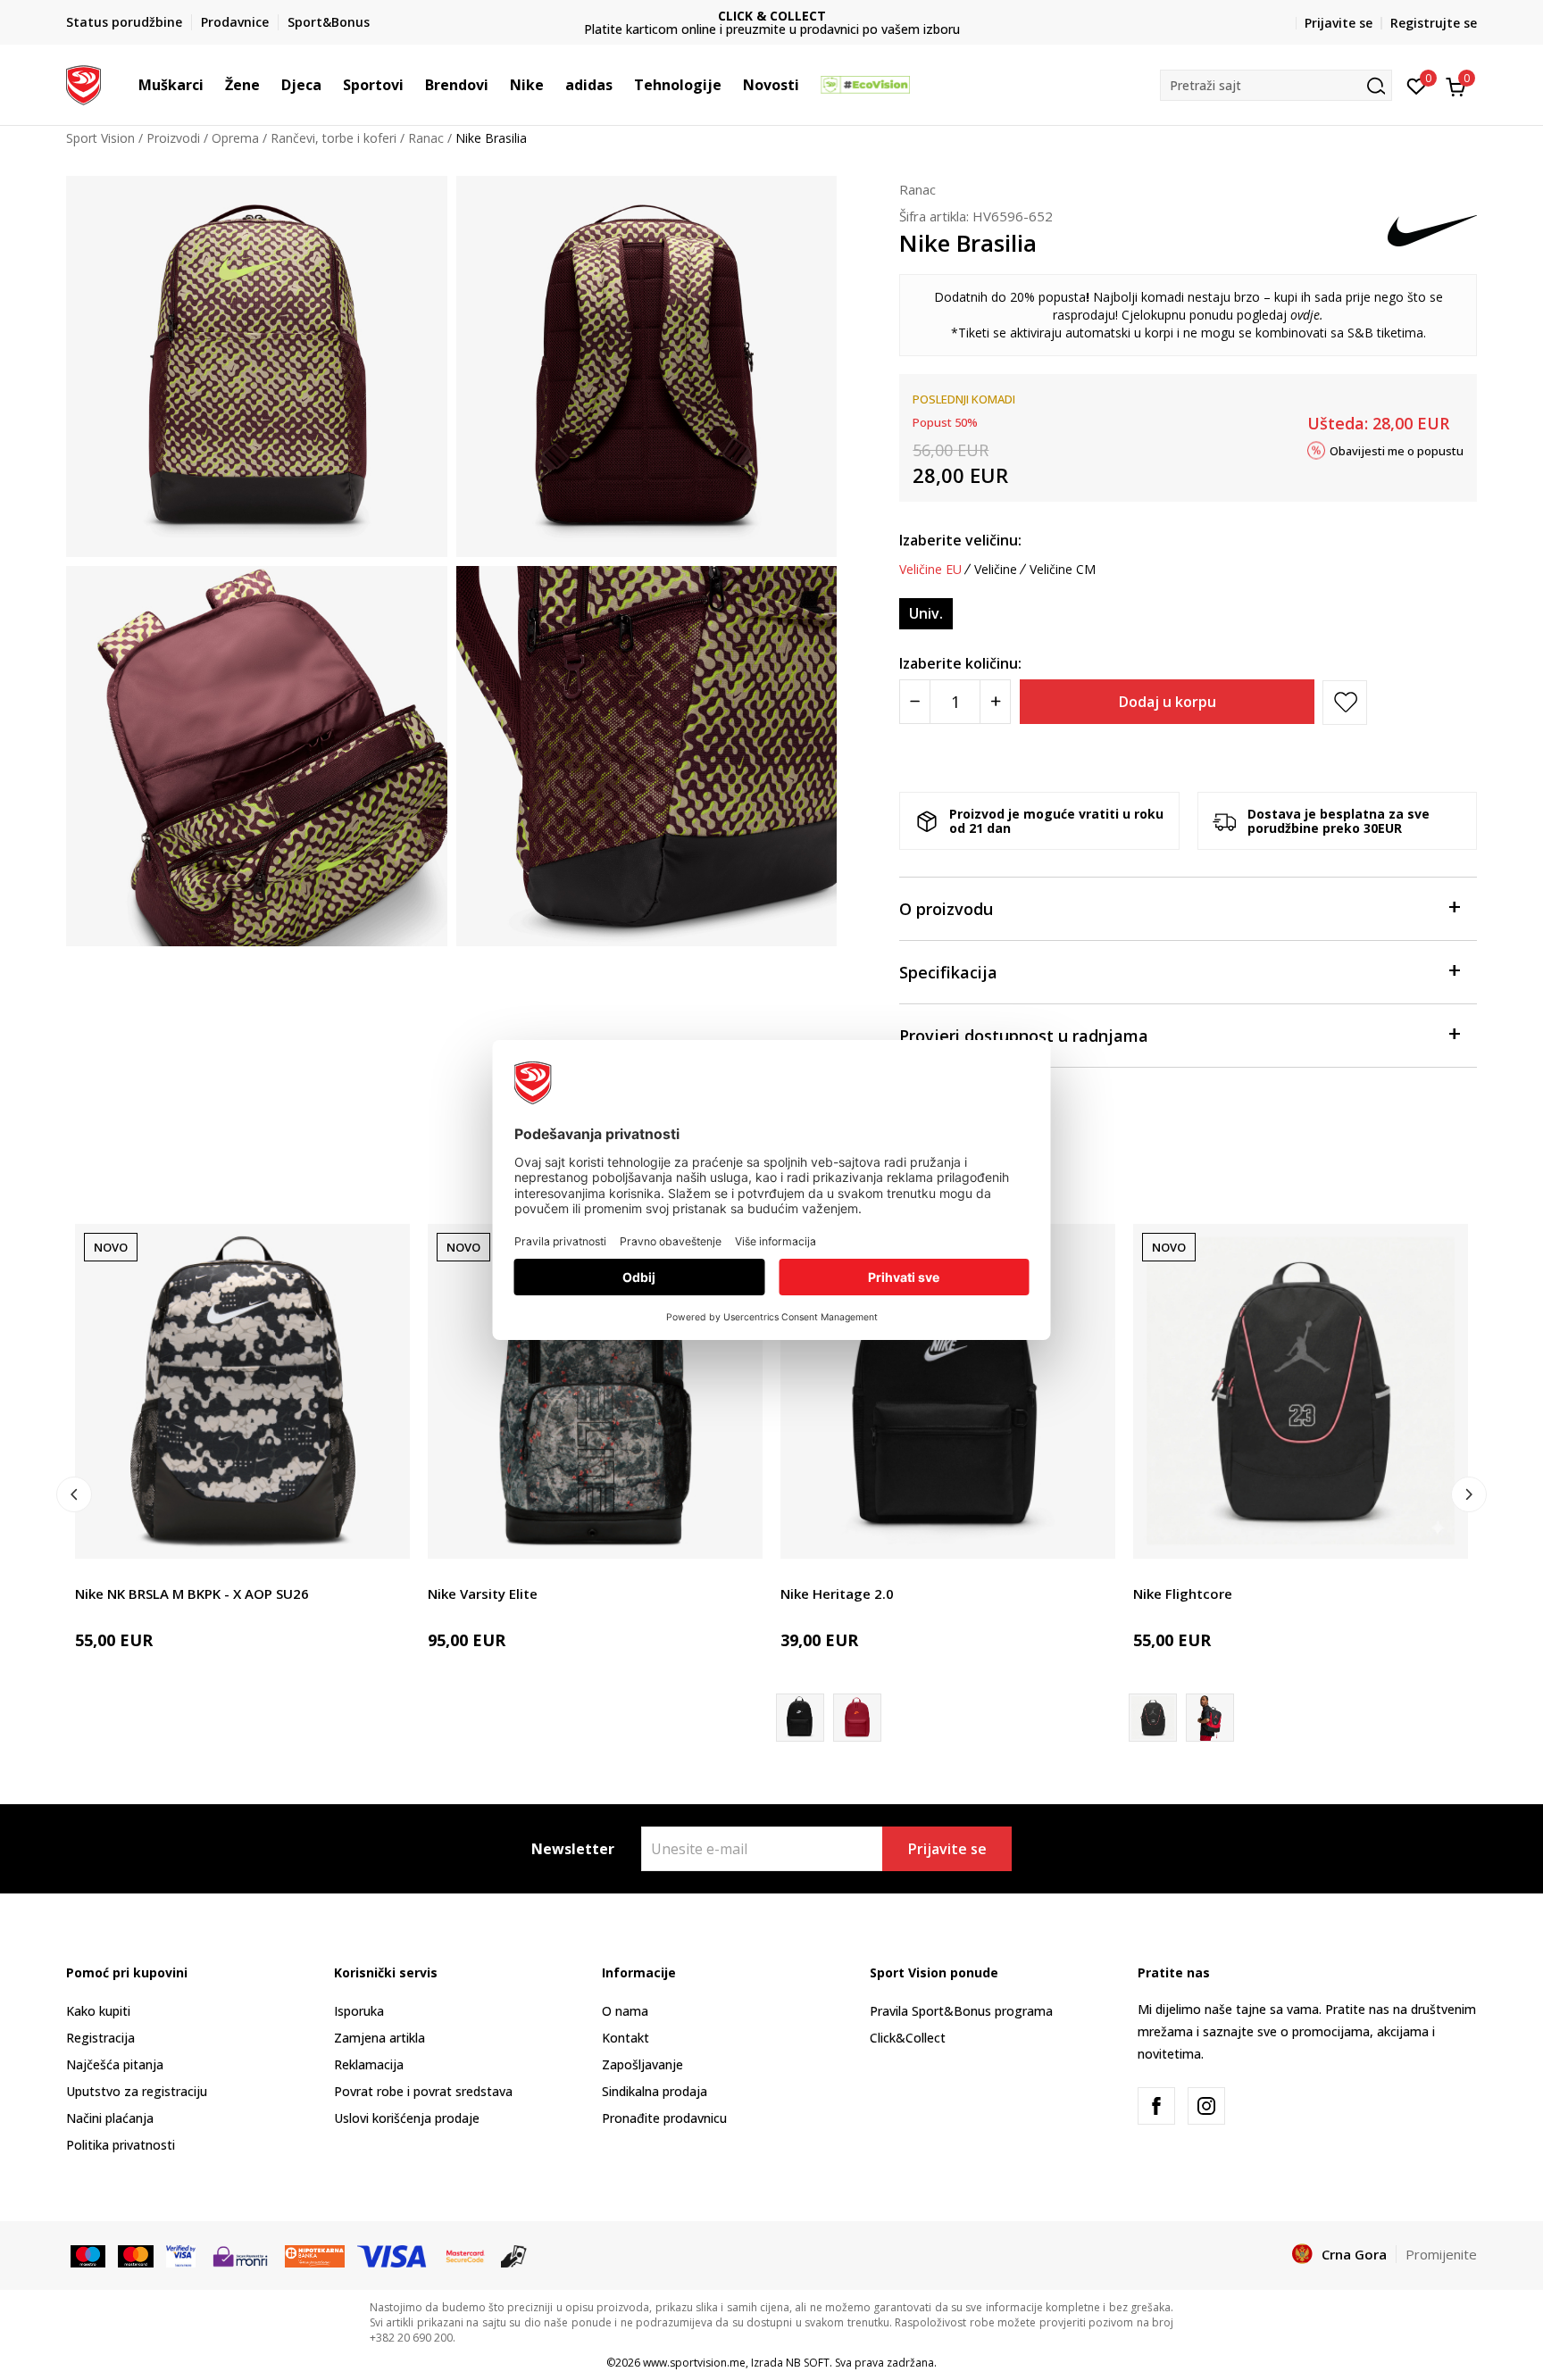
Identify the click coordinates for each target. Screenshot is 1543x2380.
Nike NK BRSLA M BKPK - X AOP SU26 (192, 1594)
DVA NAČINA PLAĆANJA (771, 16)
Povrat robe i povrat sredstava (423, 2091)
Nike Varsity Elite (483, 1594)
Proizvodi (173, 138)
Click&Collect (908, 2038)
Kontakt (626, 2038)
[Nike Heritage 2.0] (948, 1391)
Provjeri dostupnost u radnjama (1024, 1036)
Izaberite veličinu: (960, 540)
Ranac (426, 138)
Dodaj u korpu (1168, 702)
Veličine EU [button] (930, 570)
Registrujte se (1434, 23)
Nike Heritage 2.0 (837, 1594)
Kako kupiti (98, 2011)
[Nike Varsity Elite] (595, 1391)
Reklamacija (369, 2064)
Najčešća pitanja (115, 2064)
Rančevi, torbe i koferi (334, 138)
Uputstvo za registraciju (137, 2091)
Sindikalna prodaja (655, 2091)
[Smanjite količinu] (915, 702)
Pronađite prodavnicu (664, 2118)
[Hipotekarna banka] (315, 2255)
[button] (213, 85)
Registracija (100, 2038)
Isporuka (359, 2011)
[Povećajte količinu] (995, 702)
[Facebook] (1156, 2106)
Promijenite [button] (1441, 2254)
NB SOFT (808, 2363)
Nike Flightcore (1183, 1594)
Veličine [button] (996, 570)
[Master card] (135, 2255)
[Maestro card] (88, 2255)
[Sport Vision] (83, 83)
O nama (625, 2011)
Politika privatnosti (121, 2145)
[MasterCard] (465, 2255)
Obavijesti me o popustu (1397, 450)
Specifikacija (948, 972)
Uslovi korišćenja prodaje (407, 2118)
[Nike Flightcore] (1301, 1391)
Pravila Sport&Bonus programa (961, 2011)
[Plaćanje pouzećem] (514, 2255)
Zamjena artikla (379, 2038)
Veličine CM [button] (1063, 570)
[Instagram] (1206, 2106)
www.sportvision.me (694, 2363)
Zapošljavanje (642, 2064)
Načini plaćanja (110, 2118)
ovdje (1305, 315)
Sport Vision (100, 138)
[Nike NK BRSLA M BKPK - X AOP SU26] (242, 1391)
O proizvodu (946, 909)
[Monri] (240, 2255)
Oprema (235, 138)
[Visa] (181, 2255)
